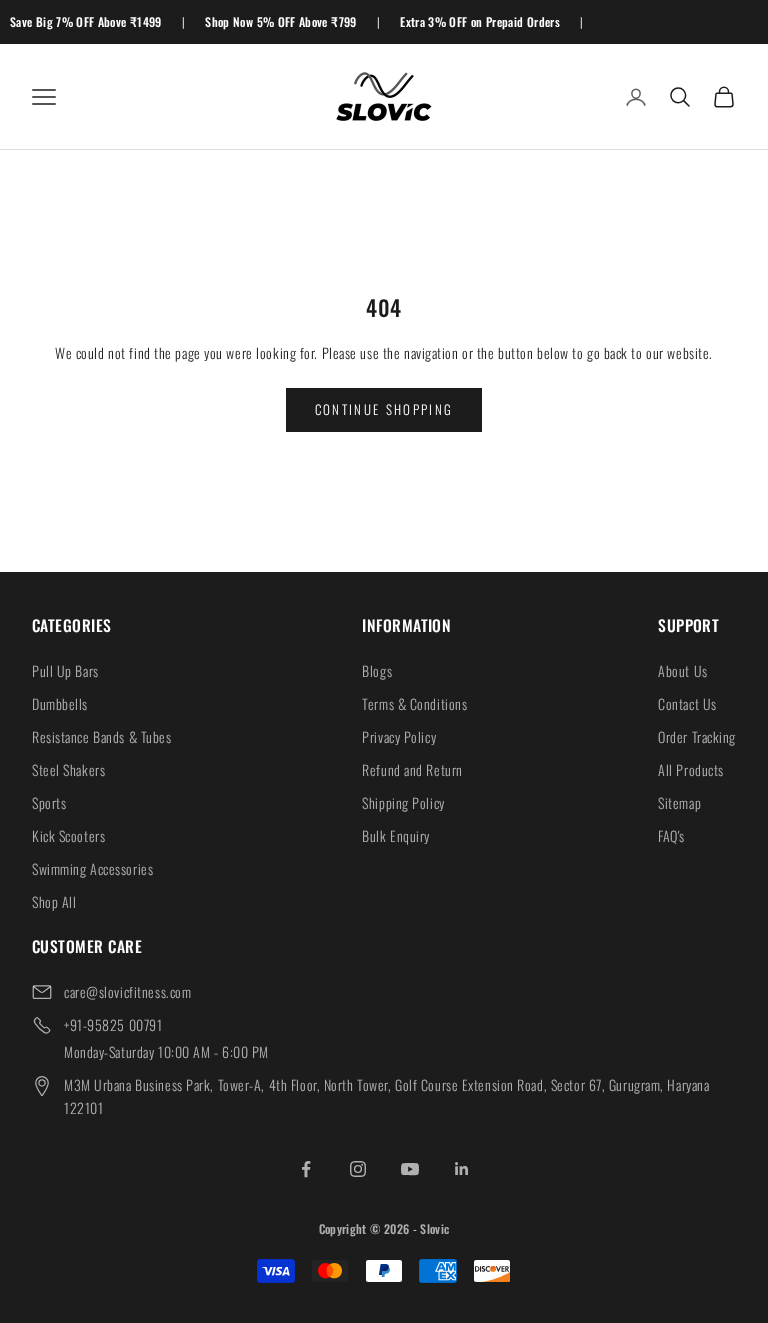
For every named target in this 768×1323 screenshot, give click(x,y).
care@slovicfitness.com (127, 991)
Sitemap (679, 802)
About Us (682, 670)
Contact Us (687, 703)
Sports (49, 802)
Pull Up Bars (65, 670)
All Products (691, 769)
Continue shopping (384, 409)
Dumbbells (60, 703)
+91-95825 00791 (113, 1024)
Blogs (377, 670)
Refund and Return (412, 769)
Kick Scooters (68, 835)
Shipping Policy (403, 802)
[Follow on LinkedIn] (462, 1169)
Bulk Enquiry (396, 835)
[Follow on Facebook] (306, 1169)
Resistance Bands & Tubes (101, 736)
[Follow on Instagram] (358, 1169)
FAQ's (671, 835)
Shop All (54, 901)
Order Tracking (697, 736)
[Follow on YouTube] (410, 1169)
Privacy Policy (399, 736)
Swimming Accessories (92, 868)
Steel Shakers (68, 769)
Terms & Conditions (414, 703)
